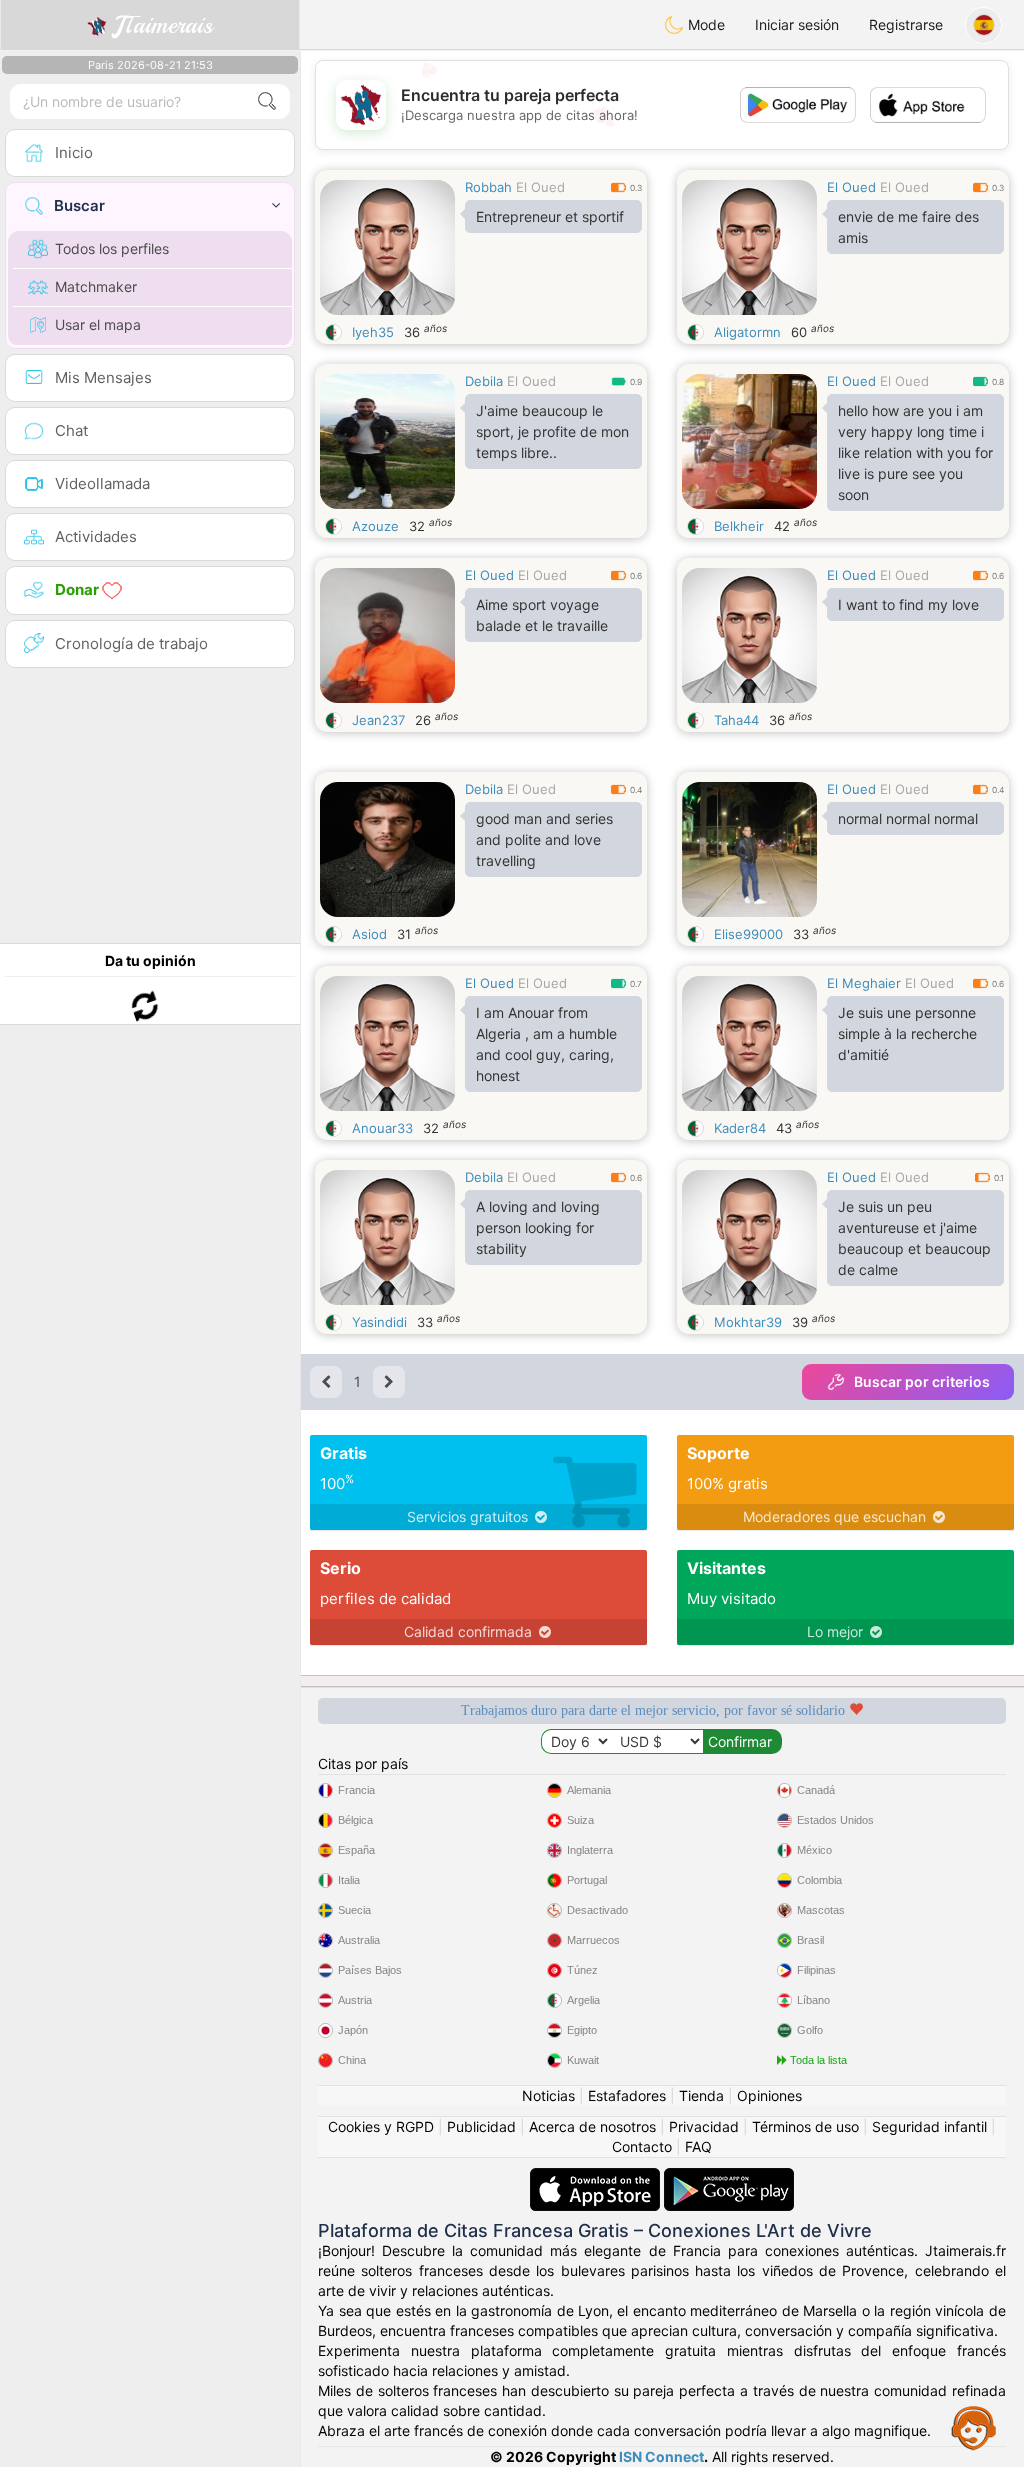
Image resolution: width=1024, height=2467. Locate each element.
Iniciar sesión (797, 24)
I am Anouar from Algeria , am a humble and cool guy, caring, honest (546, 1044)
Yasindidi (379, 1322)
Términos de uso (805, 2126)
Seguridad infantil (929, 2126)
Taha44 (736, 720)
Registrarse (906, 24)
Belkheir (739, 526)
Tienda (701, 2095)
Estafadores (627, 2095)
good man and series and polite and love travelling (544, 839)
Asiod (369, 934)
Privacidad (704, 2126)
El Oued (540, 187)
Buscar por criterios (922, 1381)
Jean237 (378, 720)
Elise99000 (748, 934)
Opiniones (769, 2095)
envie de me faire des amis (908, 227)
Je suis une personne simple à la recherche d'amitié (907, 1033)
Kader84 (740, 1128)
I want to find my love (908, 604)
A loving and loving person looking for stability (538, 1227)
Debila (484, 381)
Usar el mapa (98, 324)
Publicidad (481, 2126)
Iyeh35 (373, 332)
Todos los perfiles (112, 248)
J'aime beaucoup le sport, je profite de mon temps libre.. (552, 431)
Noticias (548, 2095)
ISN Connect (661, 2456)
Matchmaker (96, 286)
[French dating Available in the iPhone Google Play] (729, 2177)
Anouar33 (382, 1128)
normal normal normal (908, 818)
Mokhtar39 (748, 1322)
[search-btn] (267, 101)
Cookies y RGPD (381, 2126)
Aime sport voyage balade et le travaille (542, 615)
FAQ (698, 2146)
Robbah (488, 187)
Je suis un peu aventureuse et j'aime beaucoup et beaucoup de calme (914, 1238)
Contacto (642, 2146)
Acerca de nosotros (592, 2126)
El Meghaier (864, 983)
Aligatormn (747, 332)
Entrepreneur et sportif (550, 216)
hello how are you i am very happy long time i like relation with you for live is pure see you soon (915, 452)
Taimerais (163, 25)
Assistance (974, 2427)
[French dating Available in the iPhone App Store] (597, 2177)
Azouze (375, 526)
